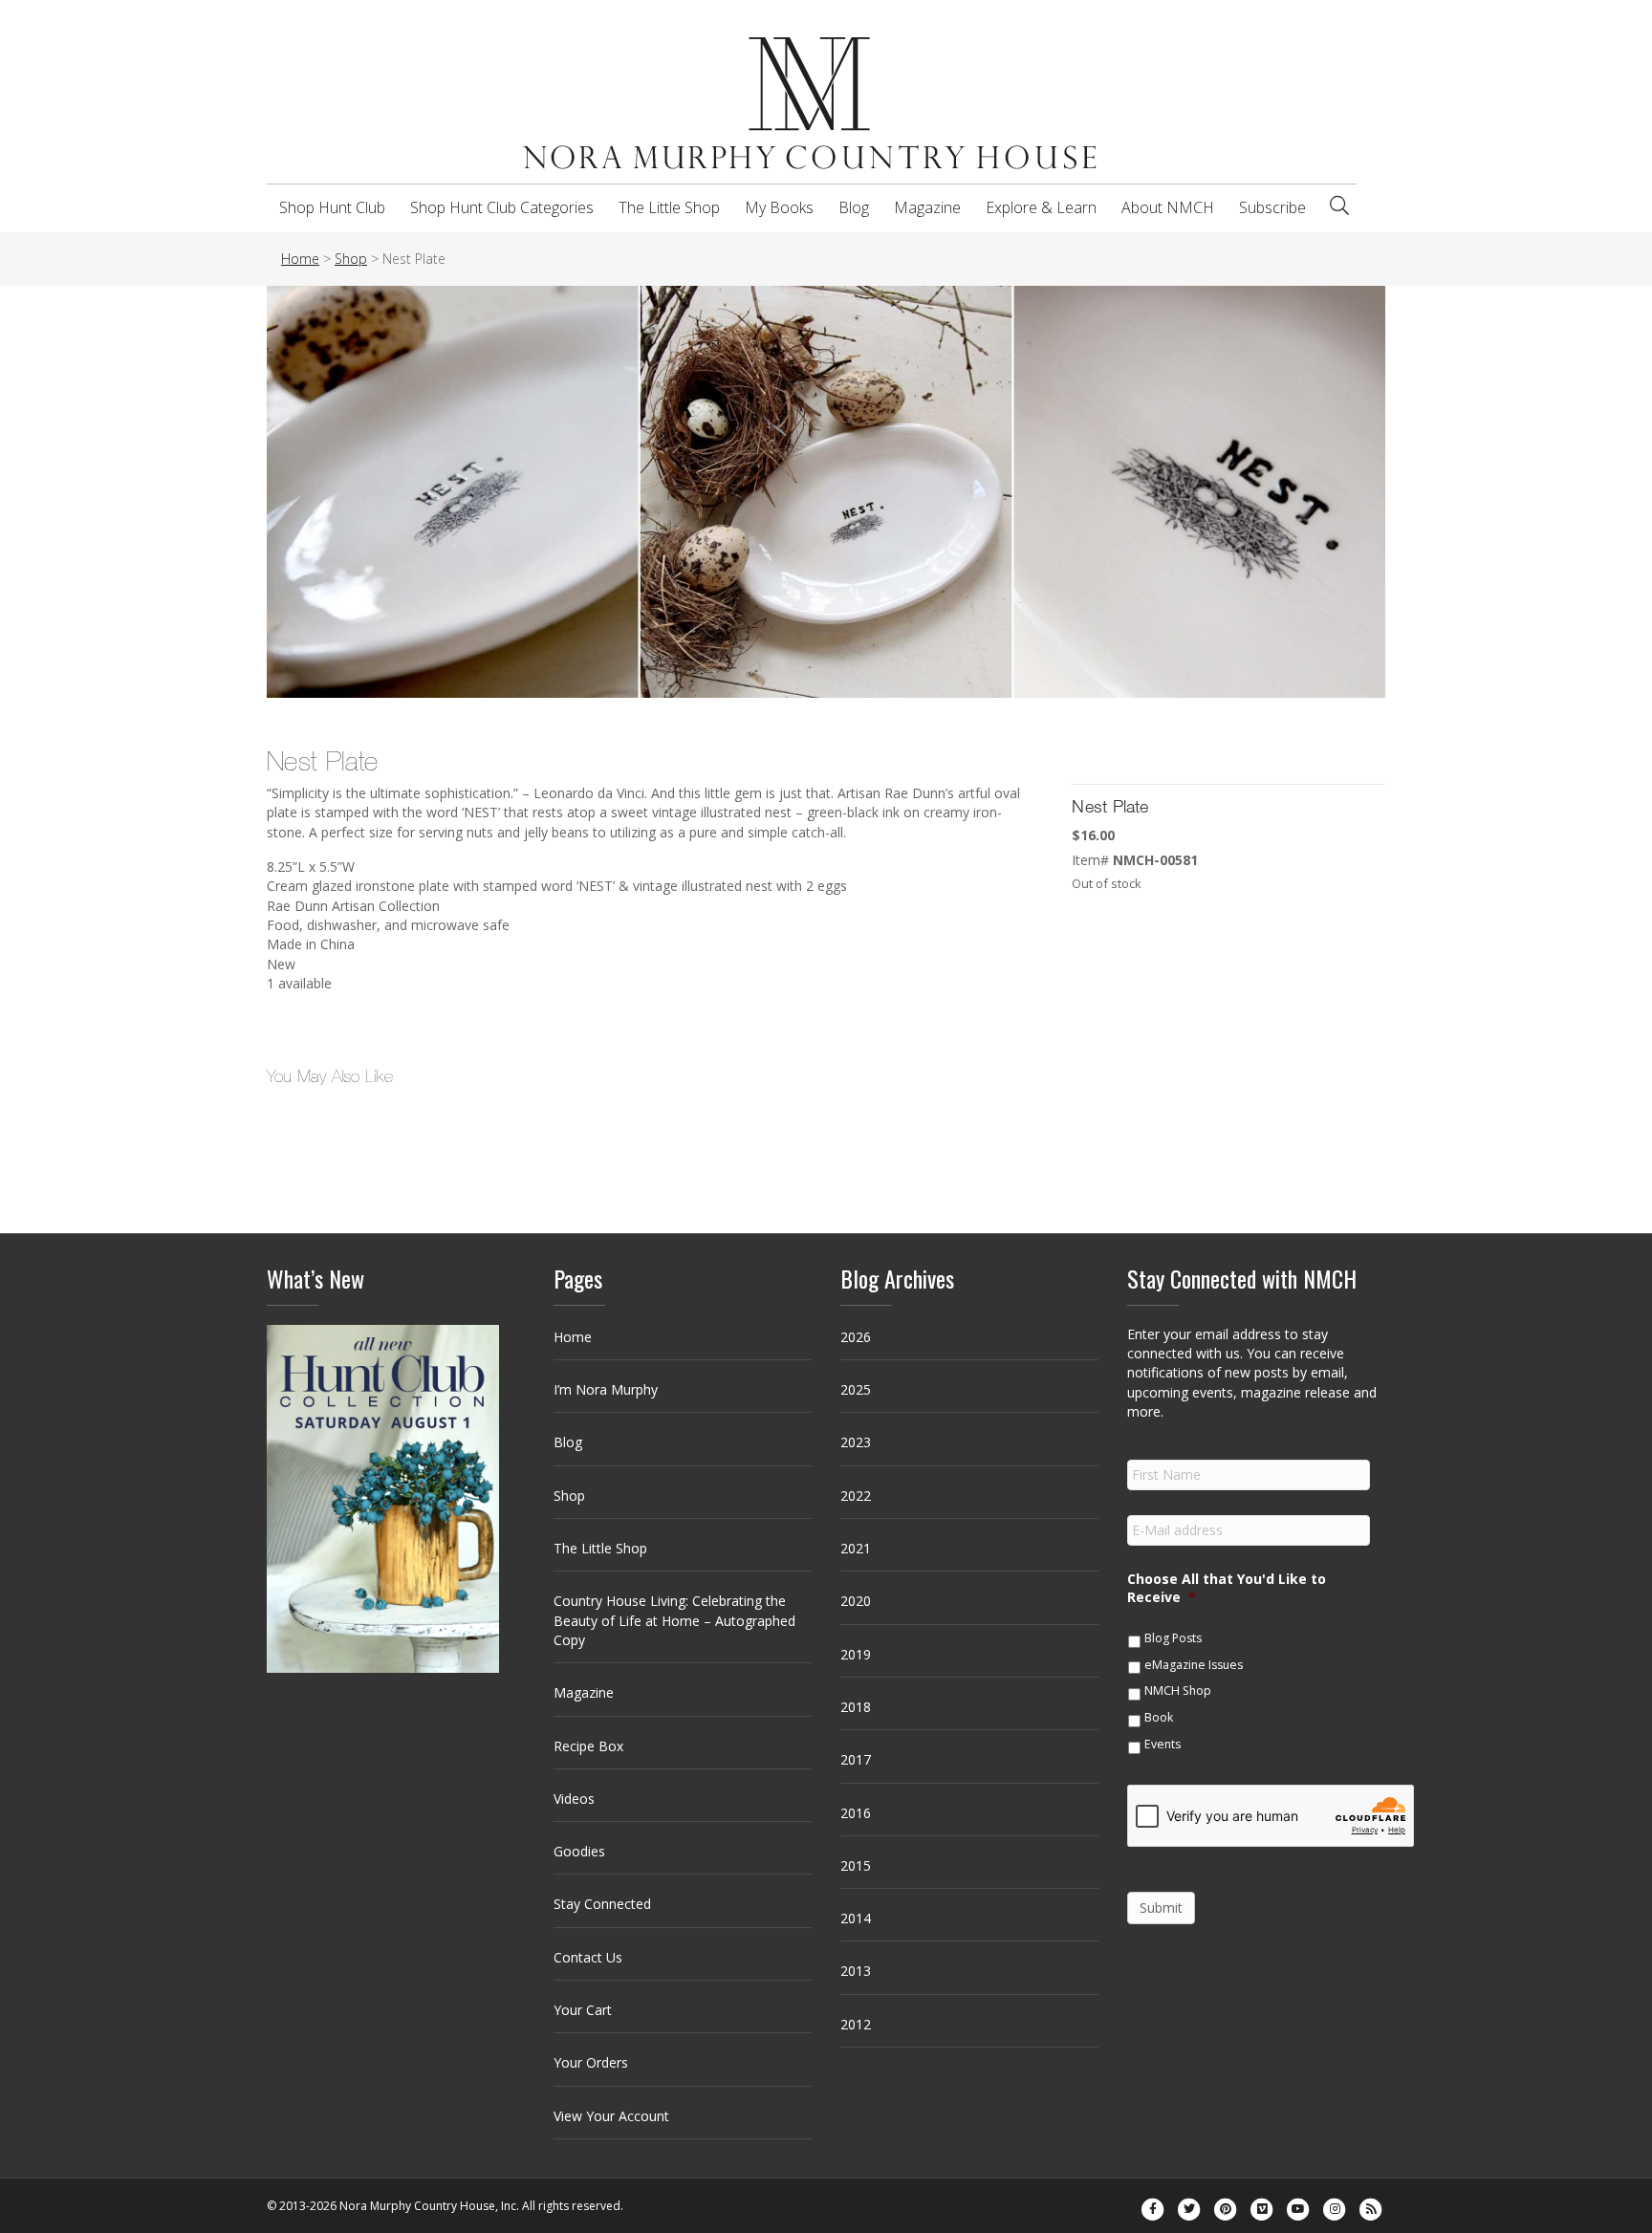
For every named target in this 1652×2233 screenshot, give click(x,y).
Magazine (927, 207)
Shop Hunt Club (332, 207)
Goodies (579, 1851)
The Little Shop (669, 207)
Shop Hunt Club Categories (502, 207)
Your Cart (583, 2010)
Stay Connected (602, 1904)
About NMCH (1168, 207)
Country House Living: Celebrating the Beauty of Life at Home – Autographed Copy (674, 1620)
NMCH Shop (1178, 1691)
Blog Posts (1173, 1638)
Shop (569, 1496)
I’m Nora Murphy (606, 1389)
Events (1163, 1744)
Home (573, 1337)
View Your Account (611, 2116)
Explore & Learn (1041, 207)
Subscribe (1272, 207)
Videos (574, 1799)
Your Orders (591, 2062)
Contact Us (588, 1957)
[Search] (1339, 206)
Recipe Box (588, 1746)
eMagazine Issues (1194, 1665)
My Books (779, 207)
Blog (854, 207)
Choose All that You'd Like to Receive (1227, 1588)
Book (1159, 1717)
